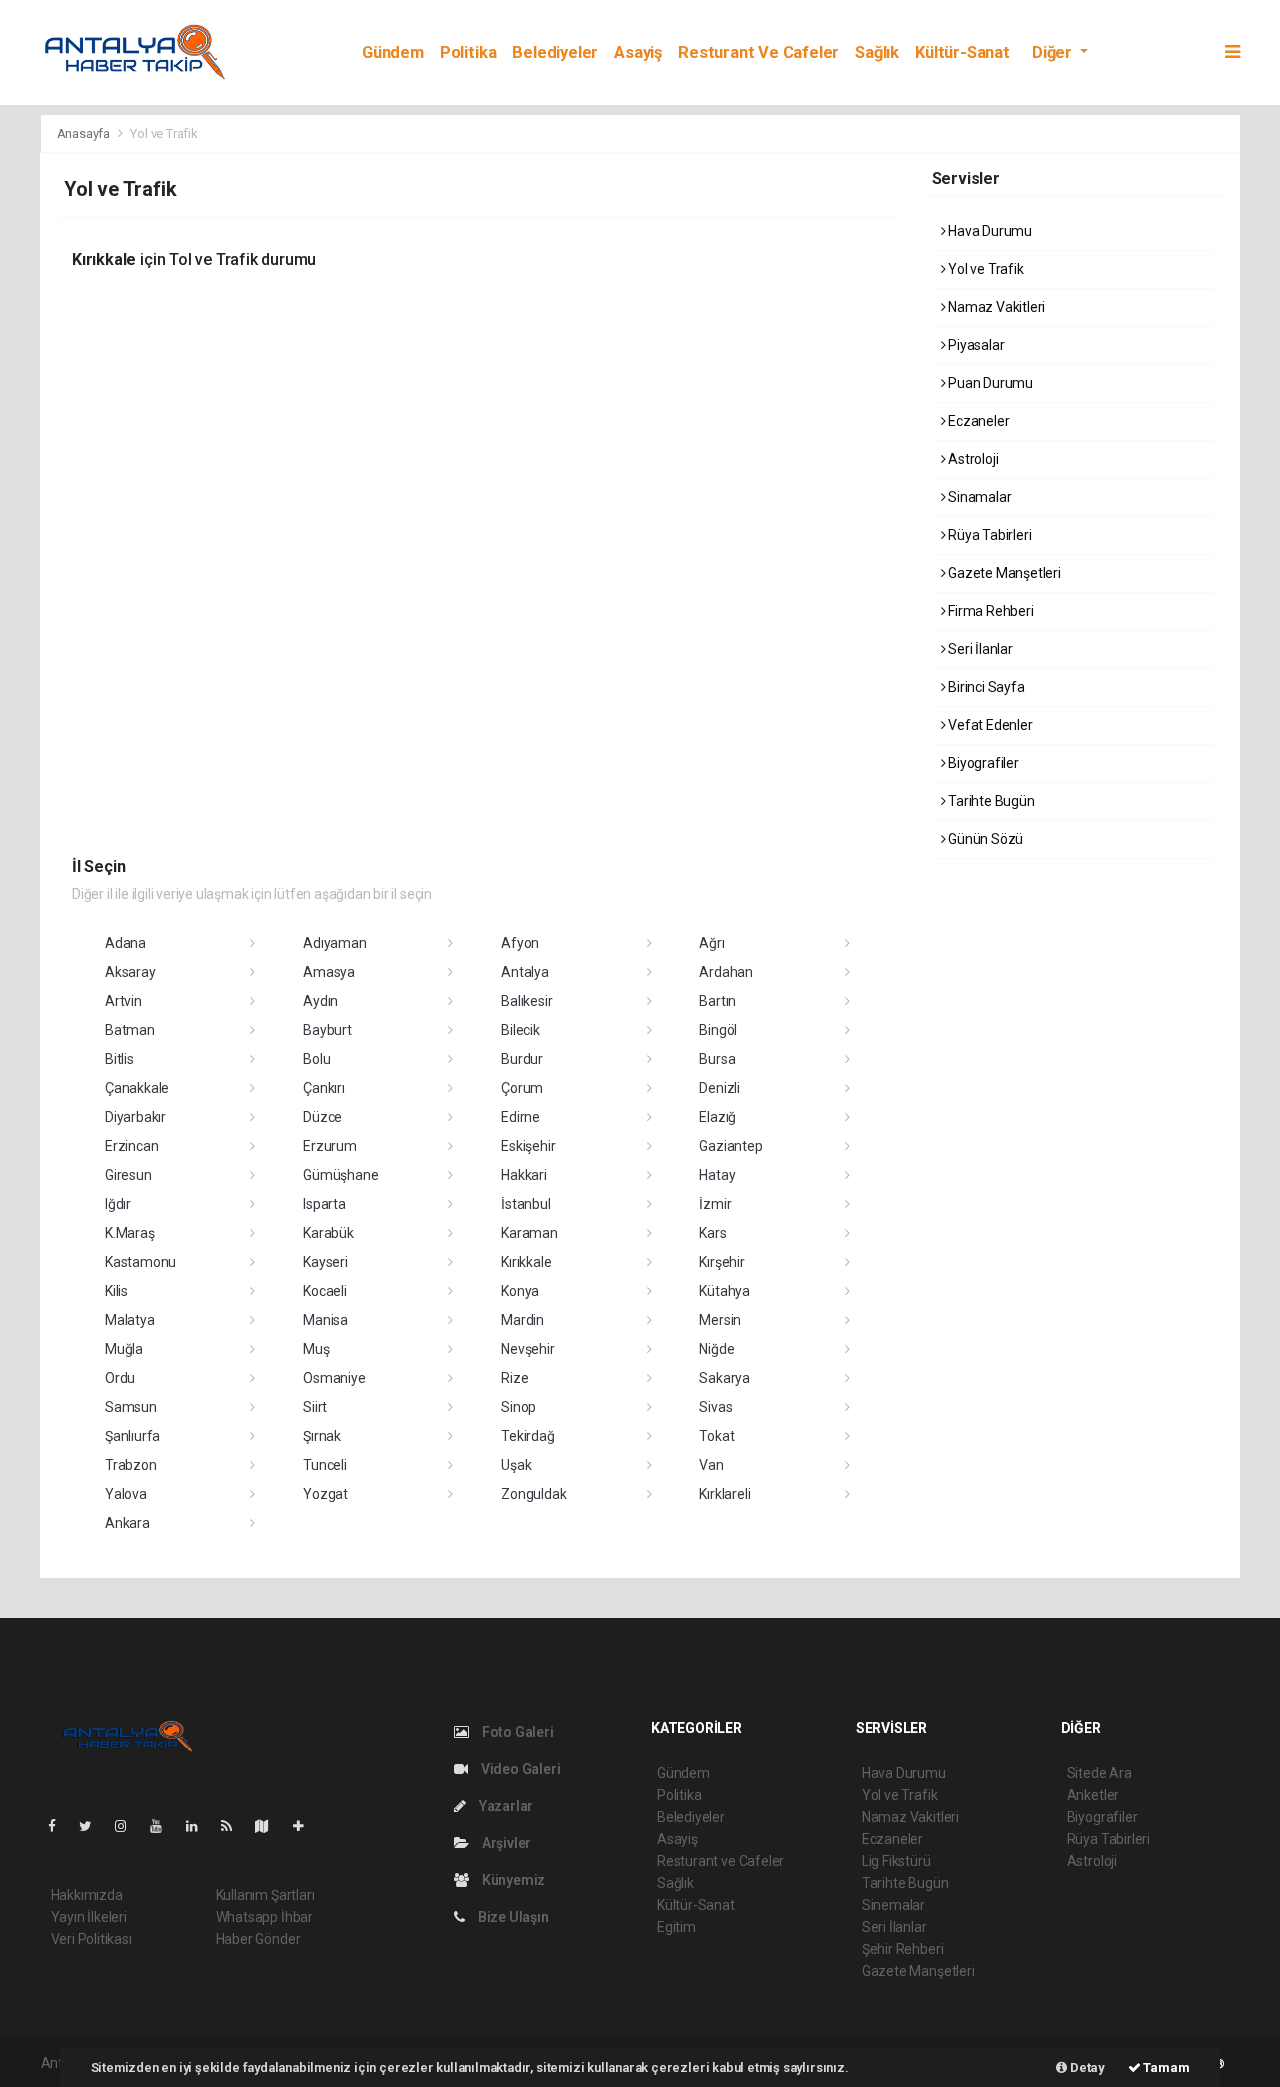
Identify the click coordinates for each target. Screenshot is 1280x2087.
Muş (316, 1349)
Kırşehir (721, 1262)
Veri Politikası (91, 1939)
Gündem (393, 52)
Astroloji (971, 459)
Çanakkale (137, 1088)
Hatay (717, 1175)
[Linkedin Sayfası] (200, 1826)
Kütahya (724, 1291)
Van (711, 1465)
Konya (520, 1291)
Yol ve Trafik (984, 269)
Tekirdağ (527, 1436)
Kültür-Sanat (962, 52)
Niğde (716, 1349)
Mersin (720, 1320)
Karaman (529, 1233)
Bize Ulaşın (512, 1917)
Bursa (717, 1059)
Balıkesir (526, 1001)
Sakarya (724, 1378)
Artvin (123, 1001)
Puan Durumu (989, 383)
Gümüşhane (340, 1175)
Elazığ (717, 1117)
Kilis (116, 1291)
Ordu (120, 1378)
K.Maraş (130, 1233)
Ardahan (726, 972)
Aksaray (130, 972)
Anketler (1093, 1795)
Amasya (329, 972)
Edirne (520, 1117)
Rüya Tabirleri (988, 535)
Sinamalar (978, 497)
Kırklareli (724, 1494)
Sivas (715, 1407)
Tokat (716, 1436)
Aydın (320, 1001)
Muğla (124, 1349)
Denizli (719, 1088)
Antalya (525, 972)
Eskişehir (528, 1146)
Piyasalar (974, 345)
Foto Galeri (516, 1732)
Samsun (131, 1407)
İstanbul (525, 1204)
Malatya (130, 1320)
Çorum (522, 1088)
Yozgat (325, 1494)
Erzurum (330, 1146)
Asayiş (638, 52)
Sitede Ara (1099, 1773)
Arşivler (505, 1843)
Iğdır (118, 1204)
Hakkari (524, 1175)
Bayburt (327, 1030)
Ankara (127, 1523)
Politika (468, 52)
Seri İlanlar (979, 649)
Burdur (522, 1059)
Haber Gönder (258, 1939)
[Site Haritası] (270, 1826)
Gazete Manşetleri (1003, 573)
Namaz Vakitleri (995, 307)
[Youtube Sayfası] (164, 1826)
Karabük (328, 1233)
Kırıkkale (526, 1262)
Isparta (324, 1204)
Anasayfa (85, 133)
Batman (130, 1030)
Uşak (516, 1465)
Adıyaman (334, 943)
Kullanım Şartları (265, 1895)
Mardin (522, 1320)
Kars (712, 1233)
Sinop (518, 1407)
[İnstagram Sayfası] (129, 1826)
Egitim (676, 1927)
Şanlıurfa (132, 1436)
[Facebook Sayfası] (60, 1826)
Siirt (315, 1407)
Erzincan (131, 1146)
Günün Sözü (984, 839)
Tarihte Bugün (989, 801)
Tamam (1165, 2067)
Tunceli (325, 1465)
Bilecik (520, 1030)
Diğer (1054, 52)
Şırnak (322, 1436)
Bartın (717, 1001)
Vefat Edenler (988, 725)
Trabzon (131, 1465)
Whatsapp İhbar (264, 1917)
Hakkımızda (87, 1895)
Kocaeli (325, 1291)
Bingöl (718, 1030)
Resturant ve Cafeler (758, 52)
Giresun (128, 1175)
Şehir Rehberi (903, 1949)
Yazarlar (504, 1806)
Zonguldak (533, 1494)
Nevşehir (527, 1349)
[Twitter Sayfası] (93, 1826)
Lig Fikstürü (896, 1861)
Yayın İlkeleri (89, 1917)
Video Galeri (519, 1769)
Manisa (325, 1320)
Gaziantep (730, 1146)
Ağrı (711, 943)
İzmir (715, 1204)
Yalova (126, 1494)
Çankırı (324, 1088)
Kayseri (325, 1262)
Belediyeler (555, 52)
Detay (1086, 2067)
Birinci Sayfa (984, 687)
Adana (125, 943)
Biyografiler (982, 763)
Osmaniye (334, 1378)
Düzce (322, 1117)
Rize (514, 1378)
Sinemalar (893, 1905)
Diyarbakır (135, 1117)
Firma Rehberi (989, 611)
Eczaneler (977, 421)
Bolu (316, 1059)
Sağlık (877, 52)
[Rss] (234, 1826)
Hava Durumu (988, 231)
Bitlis (119, 1059)
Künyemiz (512, 1880)
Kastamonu (140, 1262)
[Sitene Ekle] (306, 1826)
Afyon (520, 943)
